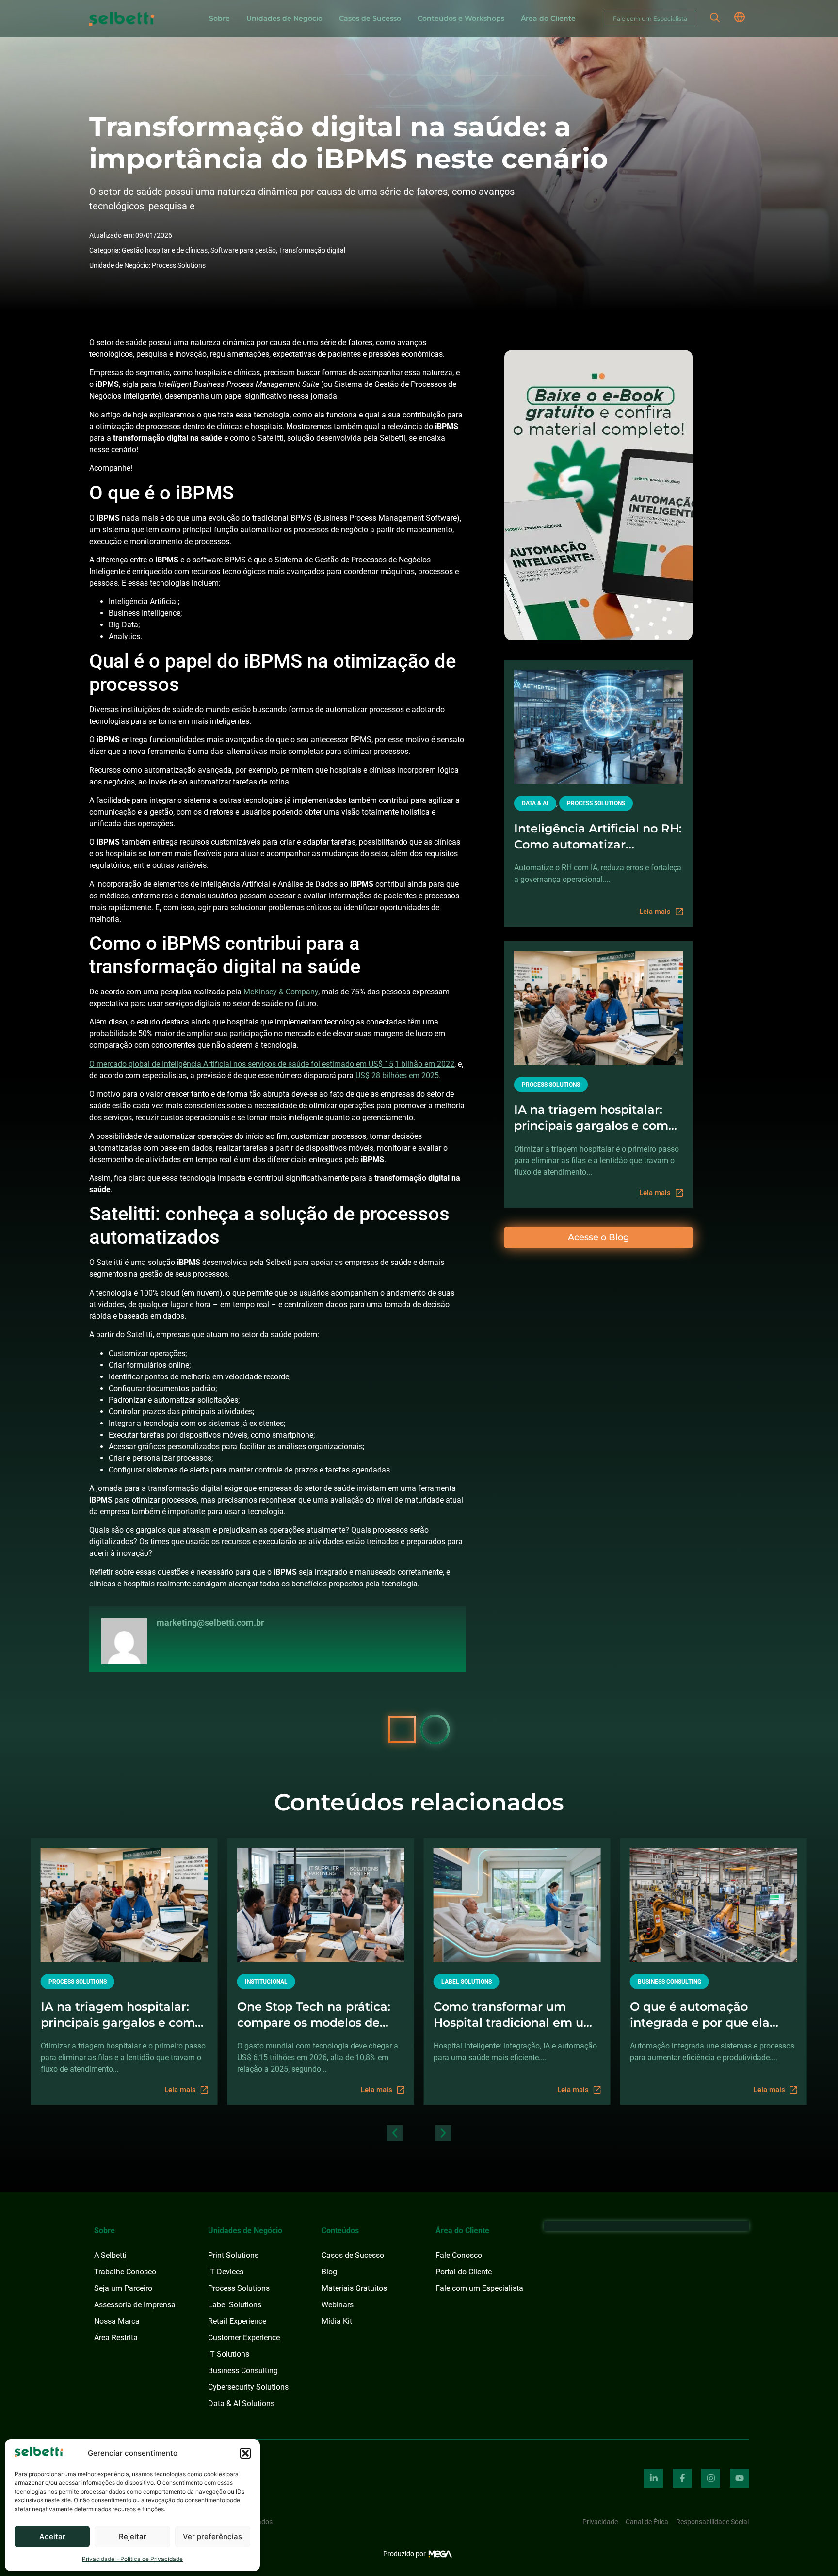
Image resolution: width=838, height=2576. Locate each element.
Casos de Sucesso (370, 18)
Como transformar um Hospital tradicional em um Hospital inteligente (515, 2015)
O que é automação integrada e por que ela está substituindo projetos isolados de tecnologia (707, 2015)
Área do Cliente (548, 18)
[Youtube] (739, 2478)
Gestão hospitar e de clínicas (165, 250)
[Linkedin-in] (653, 2478)
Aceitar (52, 2536)
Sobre (219, 18)
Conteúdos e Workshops (461, 18)
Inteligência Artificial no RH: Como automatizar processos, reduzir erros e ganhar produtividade (598, 837)
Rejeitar (133, 2536)
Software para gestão (243, 250)
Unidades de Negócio (284, 18)
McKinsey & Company (281, 992)
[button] (245, 2453)
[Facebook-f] (682, 2478)
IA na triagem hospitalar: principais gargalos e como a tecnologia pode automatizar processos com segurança (596, 1118)
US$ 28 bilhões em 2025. (398, 1076)
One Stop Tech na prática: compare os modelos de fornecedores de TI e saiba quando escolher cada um (315, 2015)
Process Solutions (179, 265)
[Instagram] (711, 2478)
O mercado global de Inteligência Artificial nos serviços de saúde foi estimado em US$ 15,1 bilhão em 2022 (272, 1064)
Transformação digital (312, 250)
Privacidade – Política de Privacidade (132, 2559)
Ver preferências (212, 2536)
